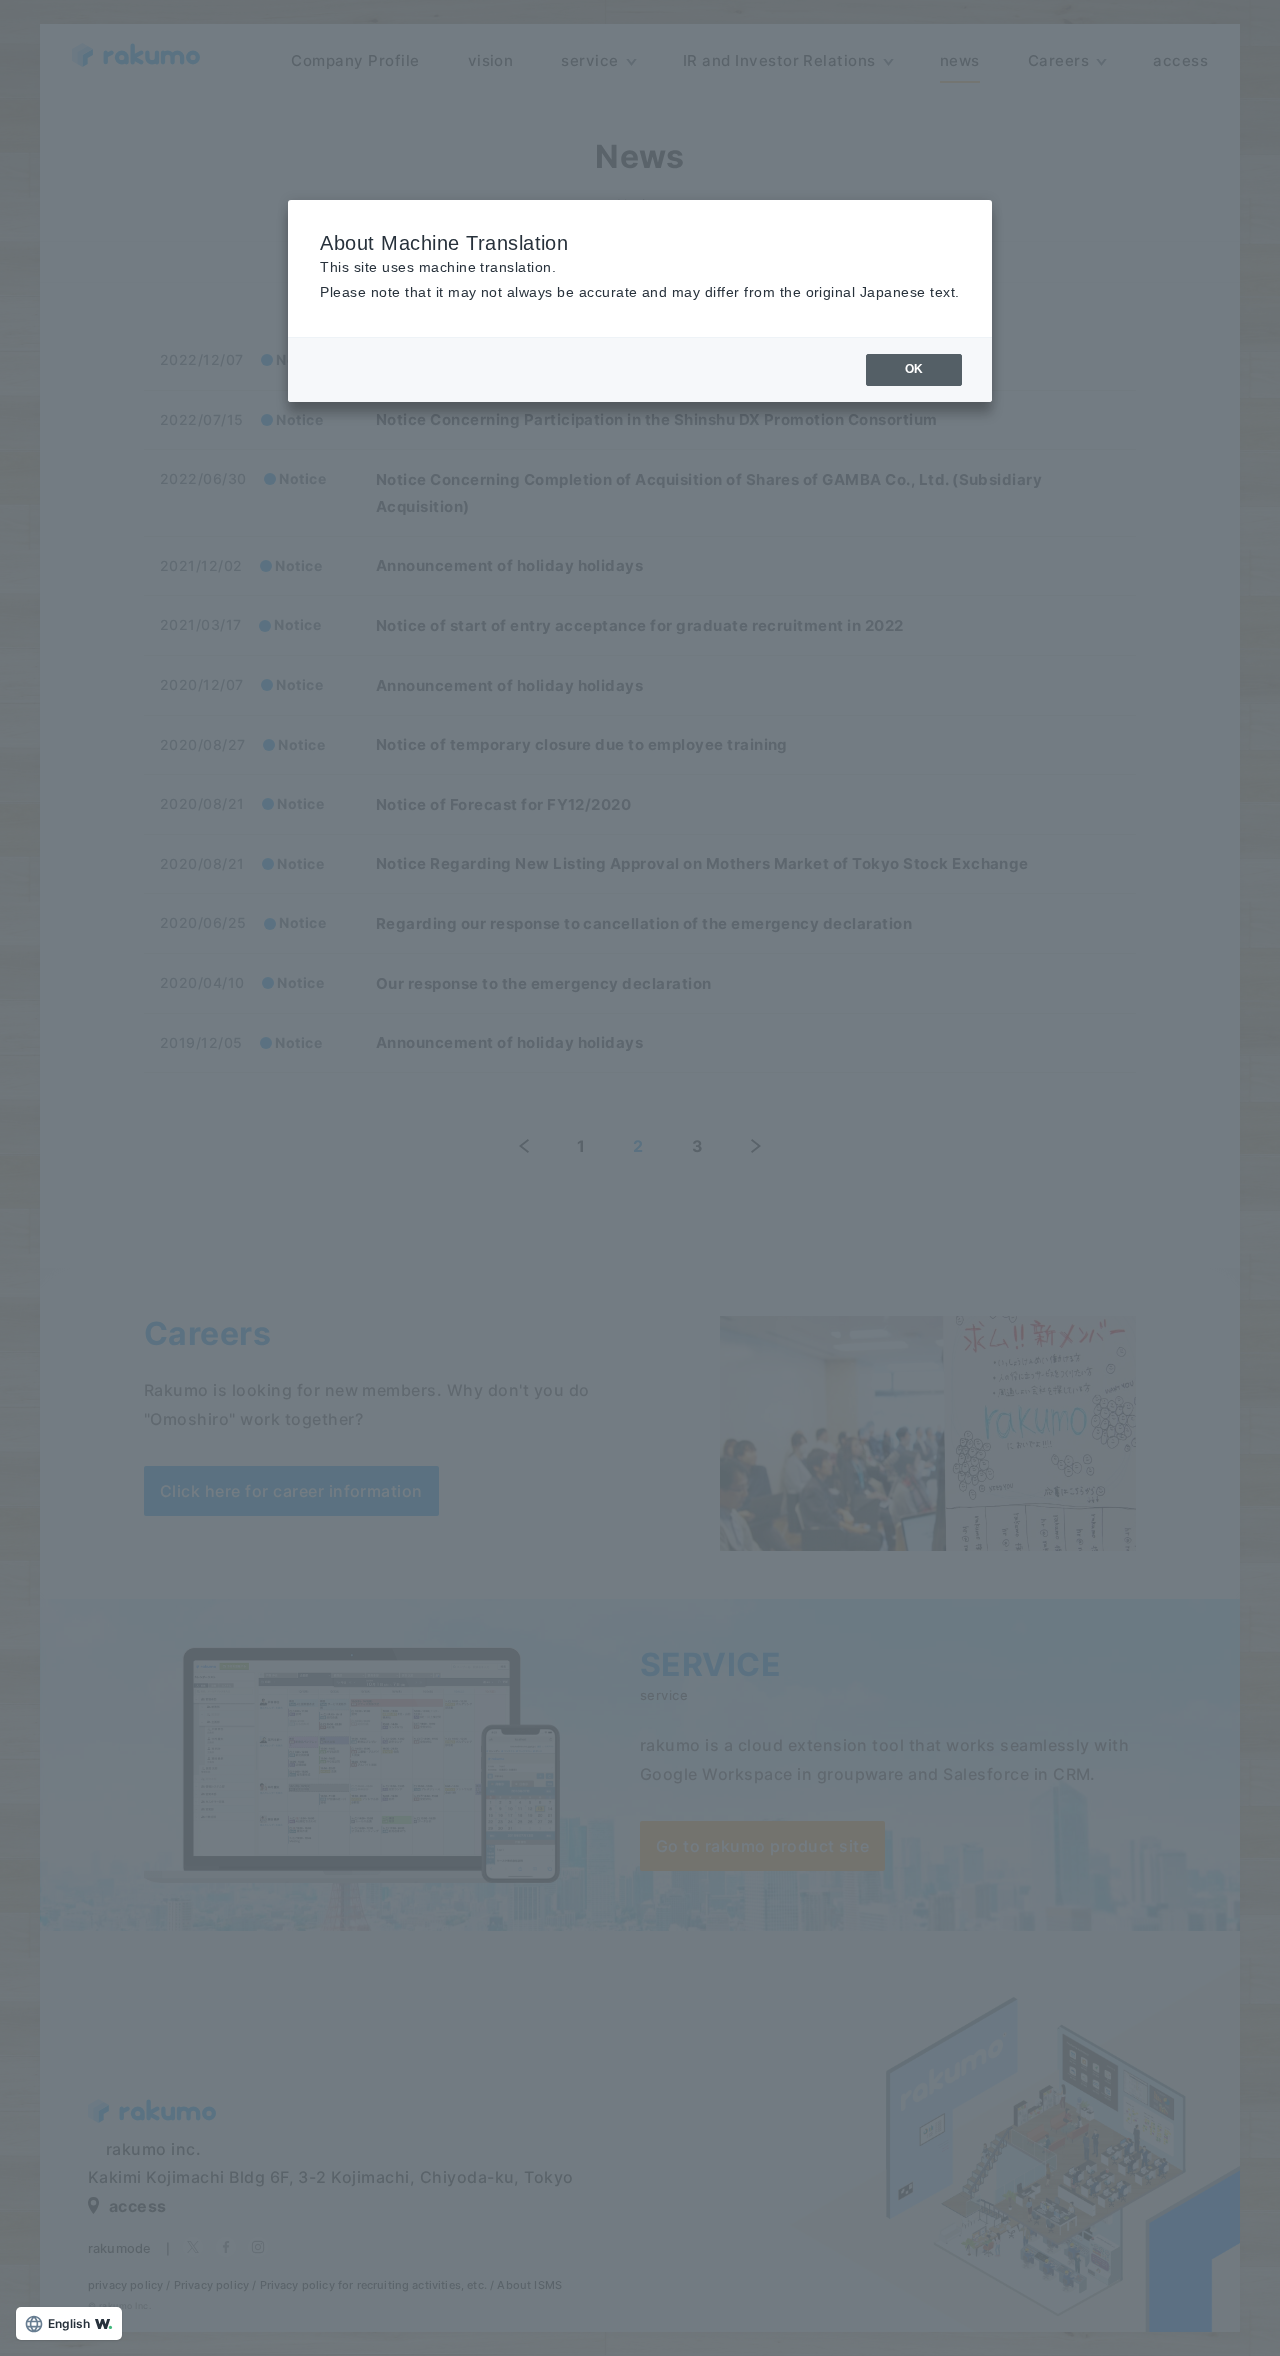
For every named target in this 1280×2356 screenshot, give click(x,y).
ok (914, 369)
